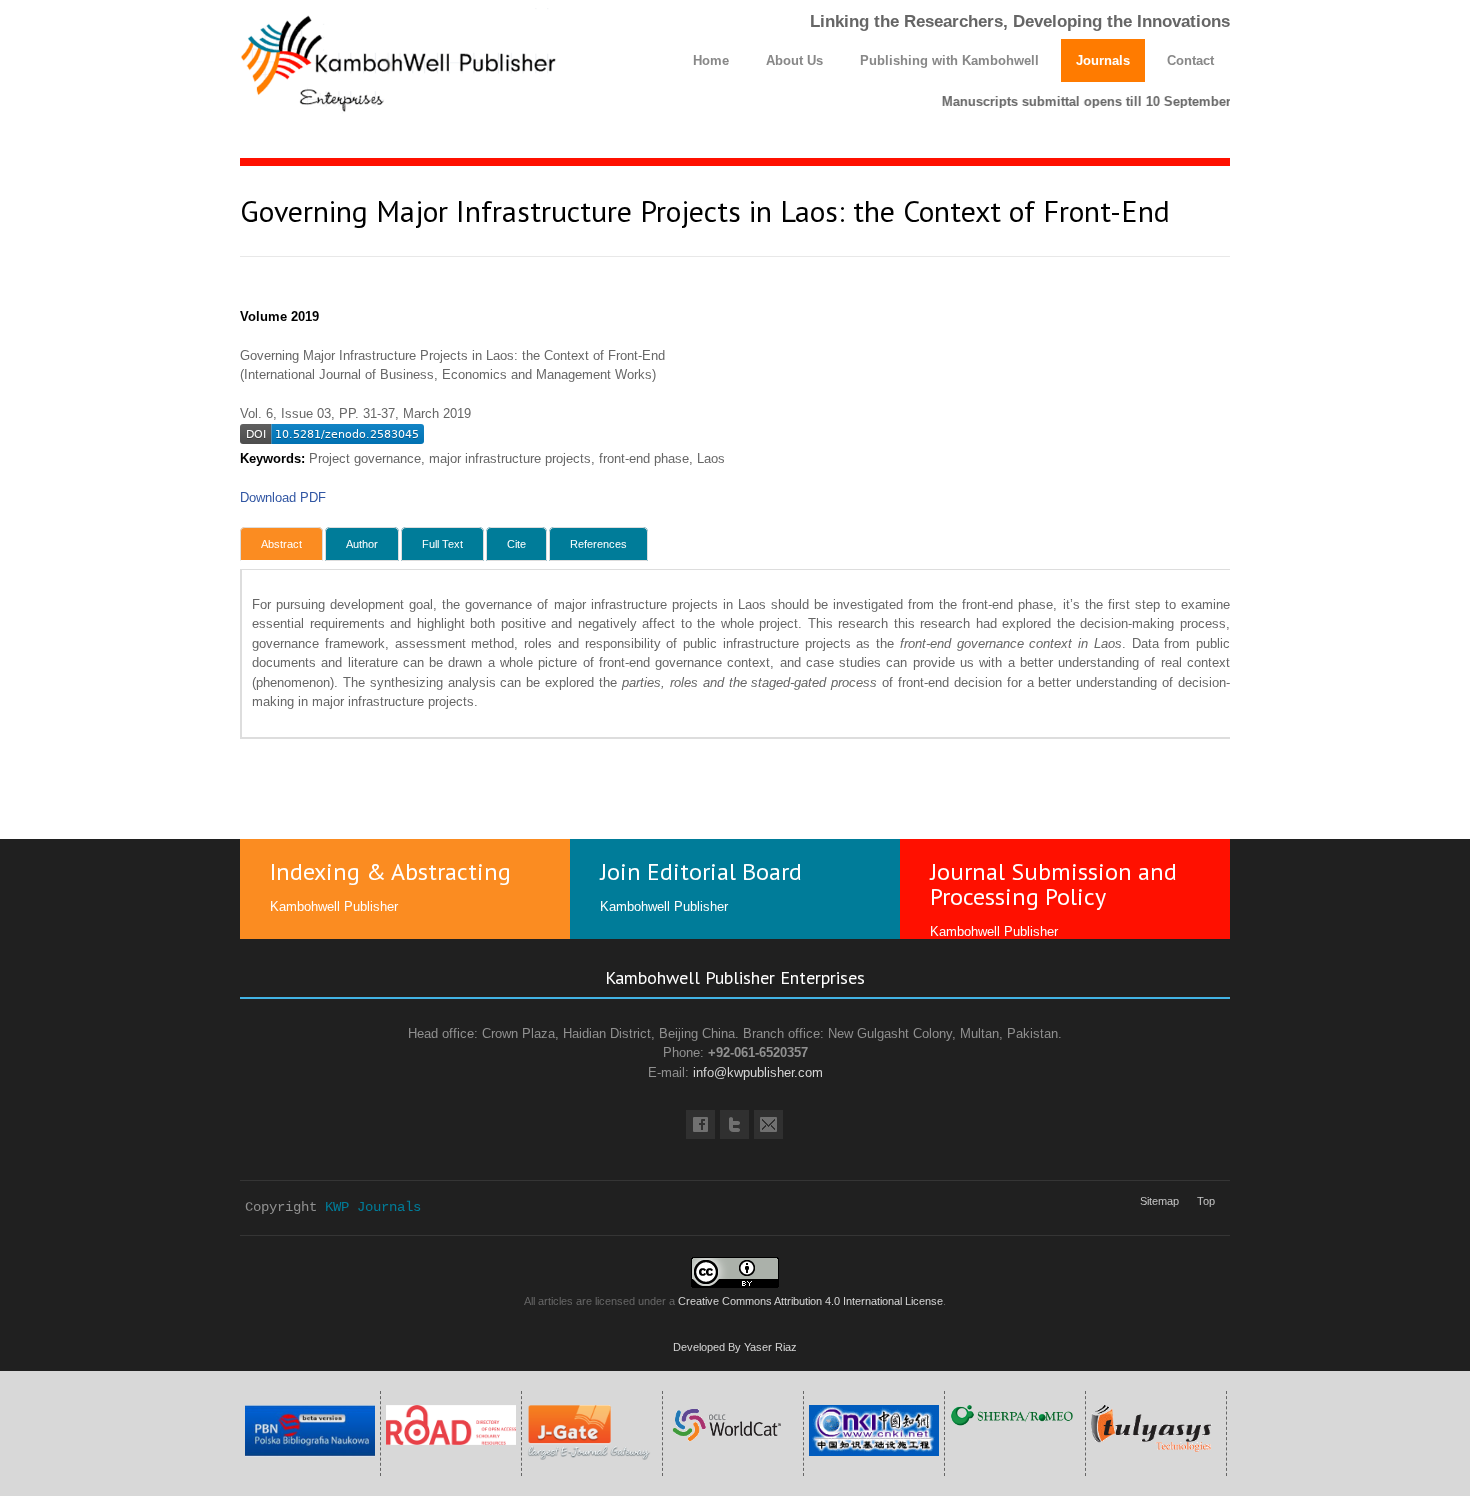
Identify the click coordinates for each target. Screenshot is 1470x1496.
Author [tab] (362, 544)
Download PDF (283, 497)
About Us (794, 60)
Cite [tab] (516, 544)
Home (711, 60)
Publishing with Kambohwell (949, 60)
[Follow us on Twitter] (734, 1124)
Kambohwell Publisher (334, 906)
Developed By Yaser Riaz (735, 1347)
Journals (1103, 60)
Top (1206, 1201)
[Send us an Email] (768, 1124)
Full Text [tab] (442, 544)
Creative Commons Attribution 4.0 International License (810, 1301)
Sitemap (1159, 1201)
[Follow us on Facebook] (700, 1124)
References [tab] (598, 544)
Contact (1190, 60)
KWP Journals (373, 1207)
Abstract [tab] (281, 544)
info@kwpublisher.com (758, 1072)
